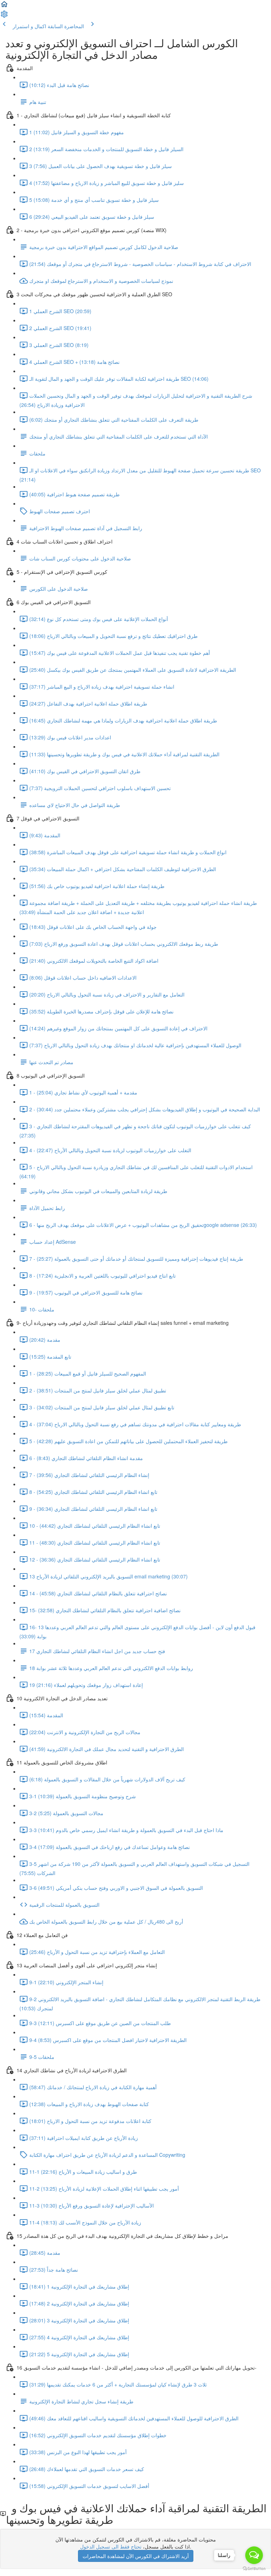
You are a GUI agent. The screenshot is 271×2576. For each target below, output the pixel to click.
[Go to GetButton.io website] (254, 2569)
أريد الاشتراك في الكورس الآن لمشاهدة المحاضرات (136, 2556)
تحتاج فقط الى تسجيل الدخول (111, 2546)
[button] (4, 6)
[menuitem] (4, 16)
